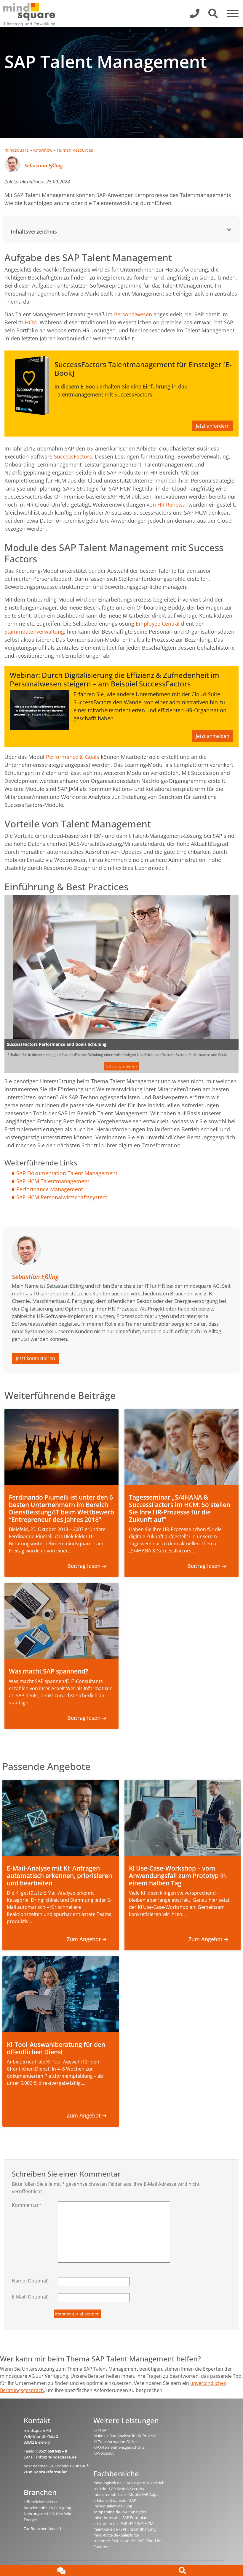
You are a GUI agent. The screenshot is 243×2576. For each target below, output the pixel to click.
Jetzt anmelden (213, 736)
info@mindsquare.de (56, 2457)
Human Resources (75, 150)
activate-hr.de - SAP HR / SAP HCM (123, 2523)
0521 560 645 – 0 (53, 2451)
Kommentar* (27, 2205)
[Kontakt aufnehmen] (61, 2571)
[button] (121, 230)
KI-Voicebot (104, 2453)
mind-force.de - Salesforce (116, 2535)
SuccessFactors (73, 456)
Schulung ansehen (121, 1066)
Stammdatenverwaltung (34, 632)
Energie (30, 2520)
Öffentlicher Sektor (40, 2502)
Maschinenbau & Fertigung (47, 2508)
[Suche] (182, 2571)
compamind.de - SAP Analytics (120, 2512)
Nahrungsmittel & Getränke (48, 2514)
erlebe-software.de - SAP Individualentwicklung (115, 2503)
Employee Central (158, 624)
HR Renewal (172, 505)
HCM (31, 322)
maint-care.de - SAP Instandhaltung (124, 2529)
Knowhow (43, 150)
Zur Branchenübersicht (44, 2529)
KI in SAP (101, 2430)
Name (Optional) (30, 2281)
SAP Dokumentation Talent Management (67, 1173)
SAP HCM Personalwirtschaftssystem (62, 1197)
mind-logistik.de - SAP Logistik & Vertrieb (129, 2483)
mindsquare (17, 150)
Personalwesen (133, 314)
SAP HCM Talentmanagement (53, 1181)
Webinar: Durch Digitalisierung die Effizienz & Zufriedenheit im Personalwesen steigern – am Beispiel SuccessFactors (115, 679)
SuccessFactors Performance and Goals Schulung (57, 1044)
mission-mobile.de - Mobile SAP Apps (126, 2494)
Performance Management (50, 1189)
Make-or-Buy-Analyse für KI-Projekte (125, 2436)
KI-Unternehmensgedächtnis (119, 2447)
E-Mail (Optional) (30, 2297)
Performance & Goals (73, 757)
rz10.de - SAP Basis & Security (119, 2489)
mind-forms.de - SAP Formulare (121, 2518)
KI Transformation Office (115, 2442)
